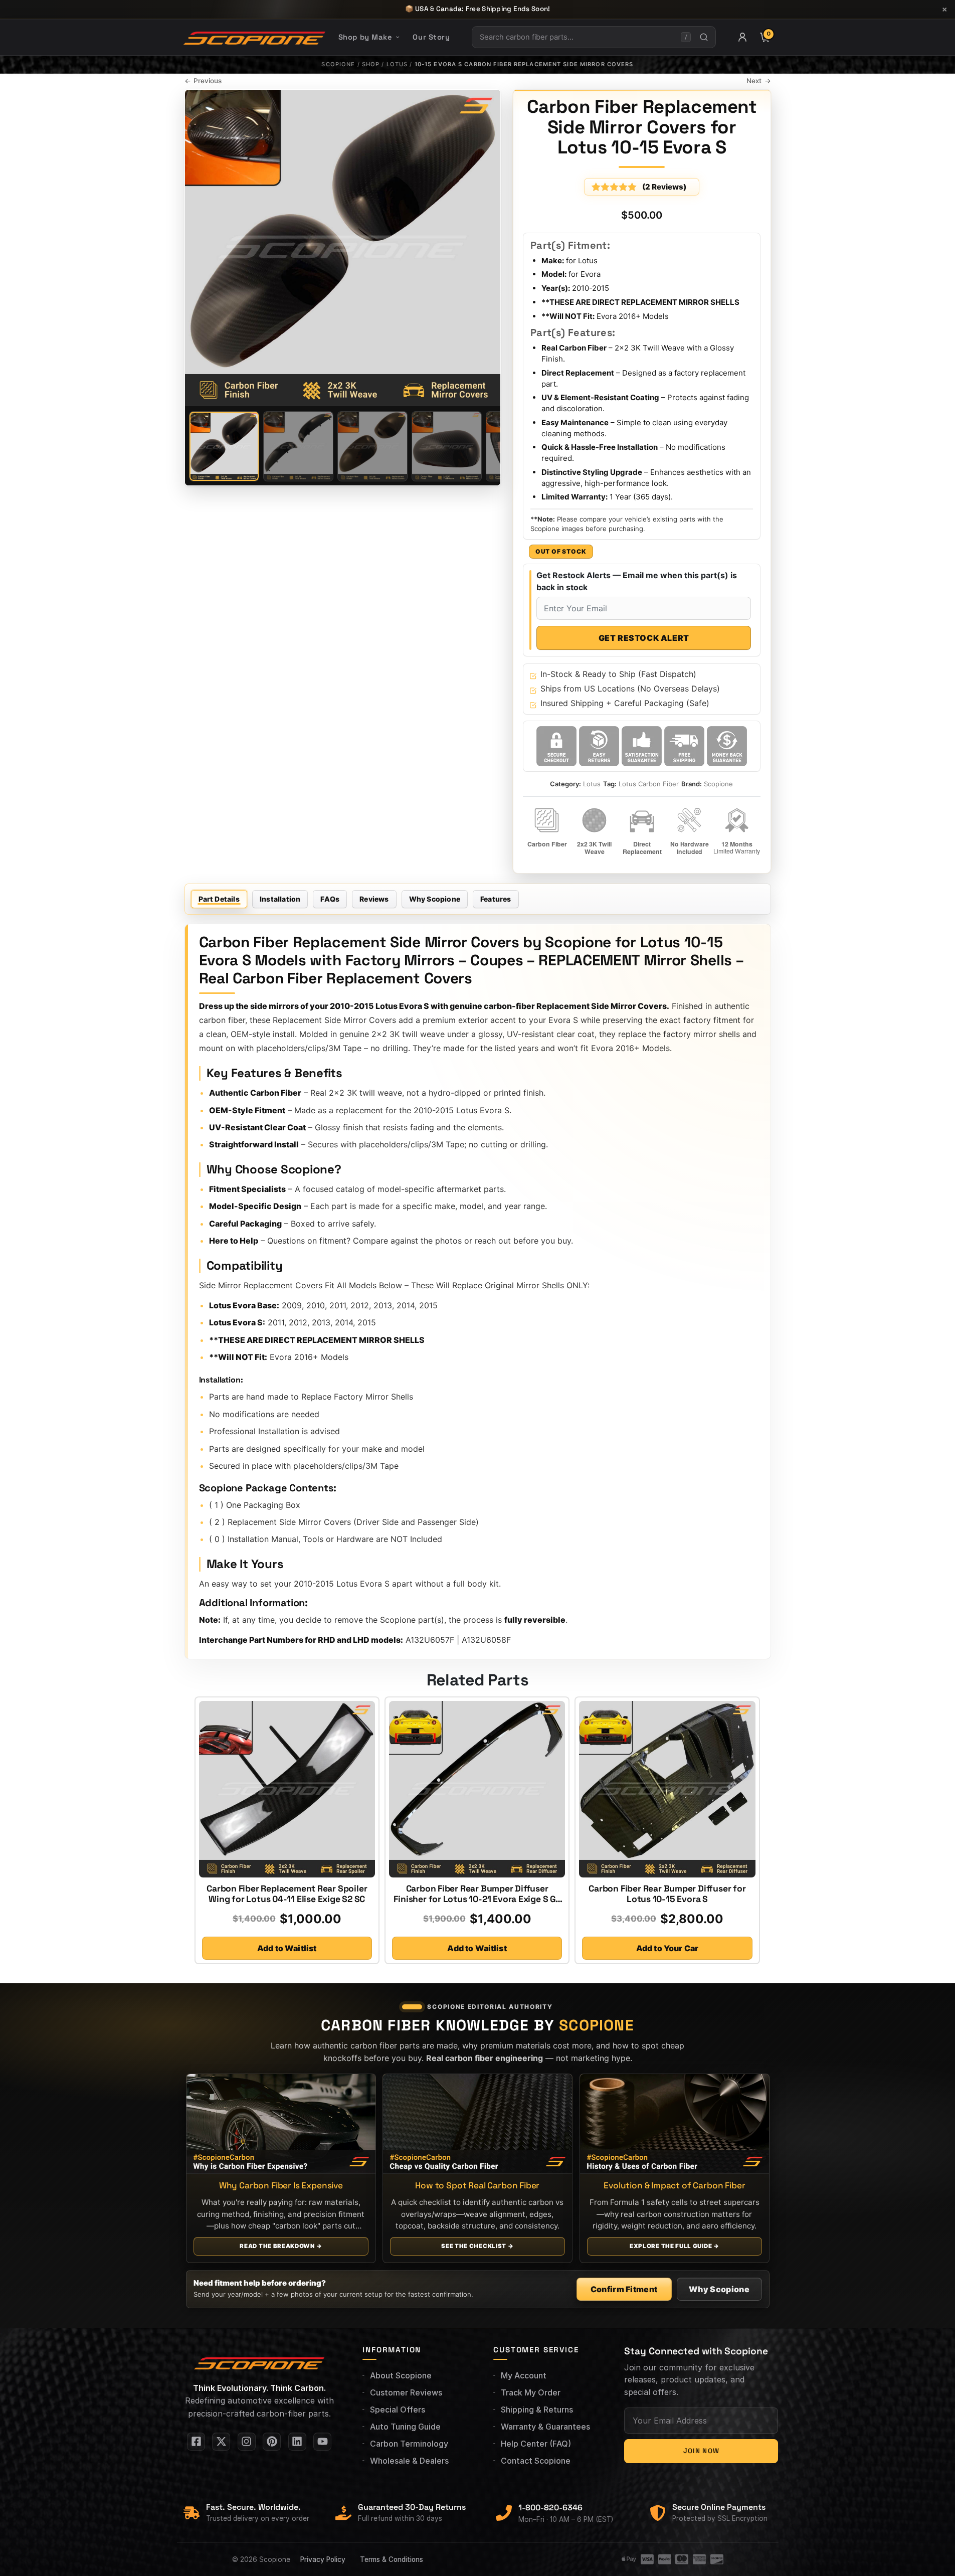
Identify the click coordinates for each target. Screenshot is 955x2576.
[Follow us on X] (221, 2442)
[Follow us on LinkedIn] (297, 2442)
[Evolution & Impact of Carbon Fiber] (675, 2124)
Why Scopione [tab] (435, 899)
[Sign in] (742, 37)
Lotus (397, 64)
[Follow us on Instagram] (247, 2442)
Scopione (338, 64)
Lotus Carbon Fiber (649, 784)
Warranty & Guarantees (545, 2427)
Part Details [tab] (219, 899)
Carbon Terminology (409, 2444)
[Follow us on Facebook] (196, 2442)
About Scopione (401, 2375)
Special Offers (398, 2410)
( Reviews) (664, 187)
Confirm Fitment (624, 2289)
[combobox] (577, 37)
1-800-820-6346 (550, 2508)
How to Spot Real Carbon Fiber (477, 2185)
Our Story (431, 37)
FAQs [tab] (330, 899)
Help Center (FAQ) (536, 2444)
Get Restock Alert (644, 638)
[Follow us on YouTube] (322, 2442)
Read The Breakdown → (281, 2246)
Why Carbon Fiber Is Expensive (280, 2185)
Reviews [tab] (374, 899)
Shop (371, 64)
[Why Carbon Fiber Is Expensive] (281, 2124)
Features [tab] (496, 899)
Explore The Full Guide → (675, 2246)
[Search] (704, 37)
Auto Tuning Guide (405, 2427)
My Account (524, 2375)
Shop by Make (365, 37)
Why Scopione (719, 2289)
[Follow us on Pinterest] (272, 2442)
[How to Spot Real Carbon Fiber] (478, 2124)
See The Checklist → (477, 2246)
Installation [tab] (280, 899)
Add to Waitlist (287, 1948)
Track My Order (531, 2392)
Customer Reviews (406, 2392)
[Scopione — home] (254, 37)
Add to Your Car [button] (667, 1948)
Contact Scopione (536, 2461)
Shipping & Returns (537, 2410)
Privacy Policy (323, 2559)
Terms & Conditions (392, 2559)
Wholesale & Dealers (409, 2461)
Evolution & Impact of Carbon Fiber (674, 2185)
